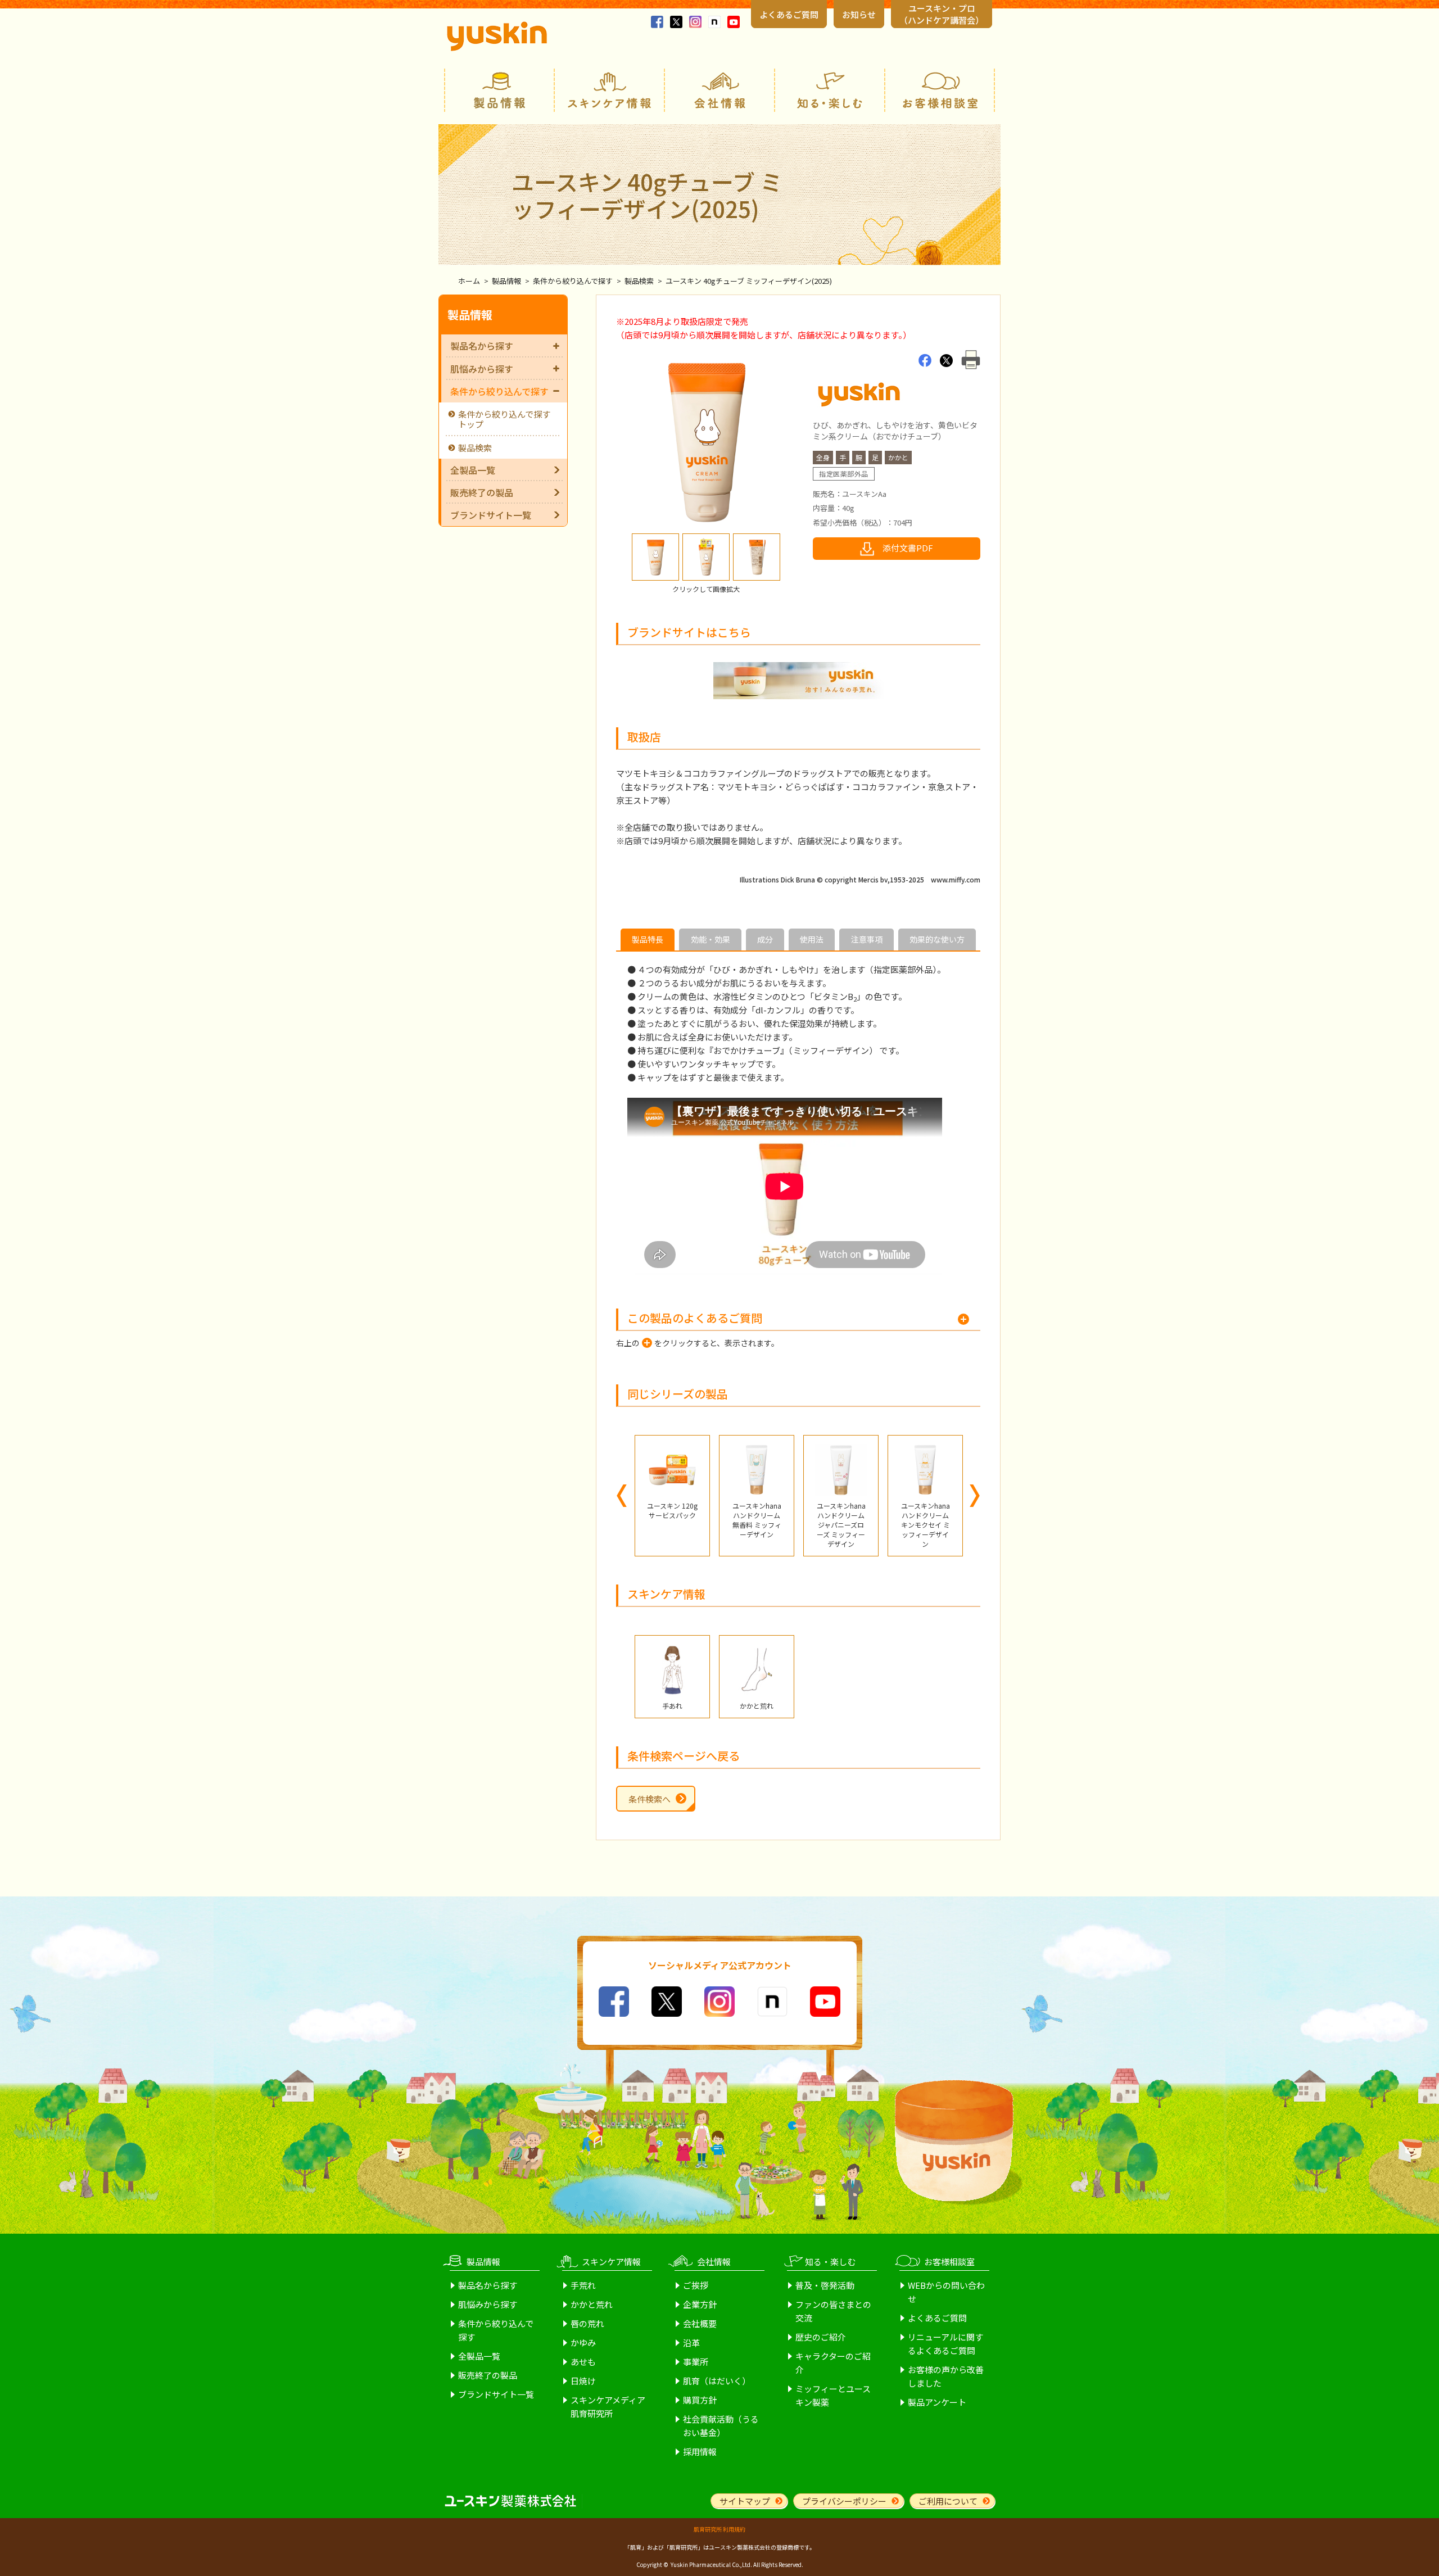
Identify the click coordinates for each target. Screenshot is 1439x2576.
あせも (583, 2362)
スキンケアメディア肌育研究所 (608, 2407)
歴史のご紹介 (821, 2337)
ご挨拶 (696, 2285)
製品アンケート (937, 2402)
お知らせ (859, 14)
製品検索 (639, 281)
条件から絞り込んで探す (573, 281)
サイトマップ (745, 2501)
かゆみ (583, 2342)
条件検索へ (650, 1799)
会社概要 (700, 2323)
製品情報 (499, 90)
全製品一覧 (473, 470)
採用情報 (700, 2451)
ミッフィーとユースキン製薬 (833, 2395)
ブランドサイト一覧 (491, 515)
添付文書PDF (908, 548)
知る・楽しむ (830, 90)
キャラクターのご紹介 (833, 2363)
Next (975, 1496)
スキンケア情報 (609, 90)
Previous (622, 1496)
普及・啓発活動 (825, 2285)
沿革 (691, 2342)
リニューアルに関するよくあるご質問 (945, 2344)
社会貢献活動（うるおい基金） (721, 2426)
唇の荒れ (587, 2323)
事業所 (696, 2362)
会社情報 (719, 90)
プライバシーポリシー (844, 2501)
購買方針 (700, 2400)
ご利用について (948, 2501)
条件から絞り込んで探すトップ (504, 419)
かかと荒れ (592, 2304)
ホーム (469, 281)
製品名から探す (482, 346)
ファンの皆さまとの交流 (833, 2311)
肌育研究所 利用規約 (719, 2529)
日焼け (583, 2381)
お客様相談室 (940, 90)
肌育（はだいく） (717, 2381)
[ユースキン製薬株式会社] (497, 36)
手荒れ (583, 2285)
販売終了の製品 (482, 492)
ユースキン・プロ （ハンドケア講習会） (942, 14)
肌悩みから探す (482, 369)
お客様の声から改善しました (946, 2376)
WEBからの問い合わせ (946, 2292)
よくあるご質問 (789, 14)
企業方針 (700, 2304)
